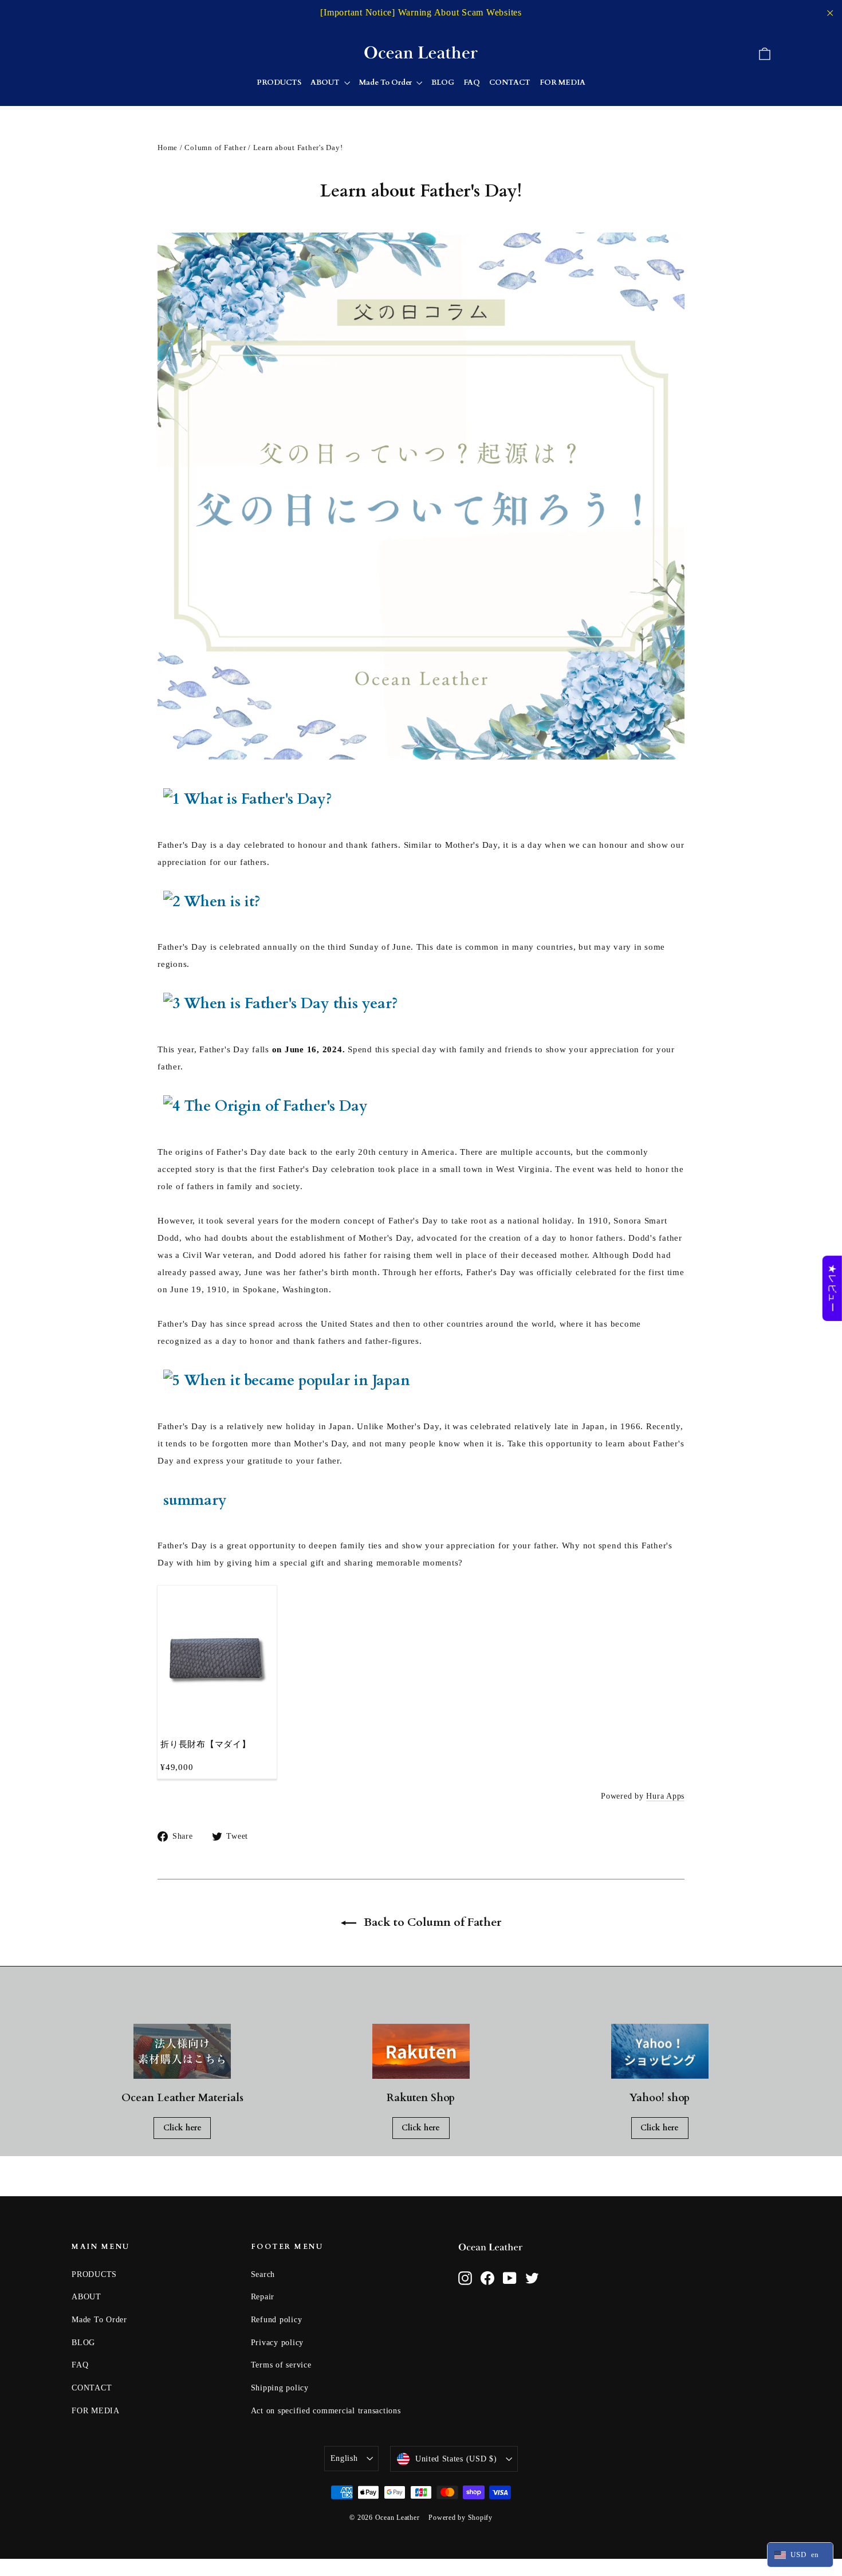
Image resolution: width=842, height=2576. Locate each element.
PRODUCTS (279, 82)
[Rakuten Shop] (421, 2051)
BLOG (443, 82)
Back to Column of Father (431, 1922)
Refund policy (277, 2320)
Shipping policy (280, 2388)
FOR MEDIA (562, 82)
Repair (263, 2297)
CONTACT (510, 82)
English (344, 2458)
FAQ (472, 82)
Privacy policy (278, 2343)
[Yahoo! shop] (660, 2051)
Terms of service (281, 2365)
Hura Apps (665, 1796)
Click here (182, 2128)
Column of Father (215, 148)
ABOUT (326, 82)
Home (168, 148)
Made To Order (386, 82)
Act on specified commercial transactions (326, 2411)
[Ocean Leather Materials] (182, 2051)
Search (263, 2274)
